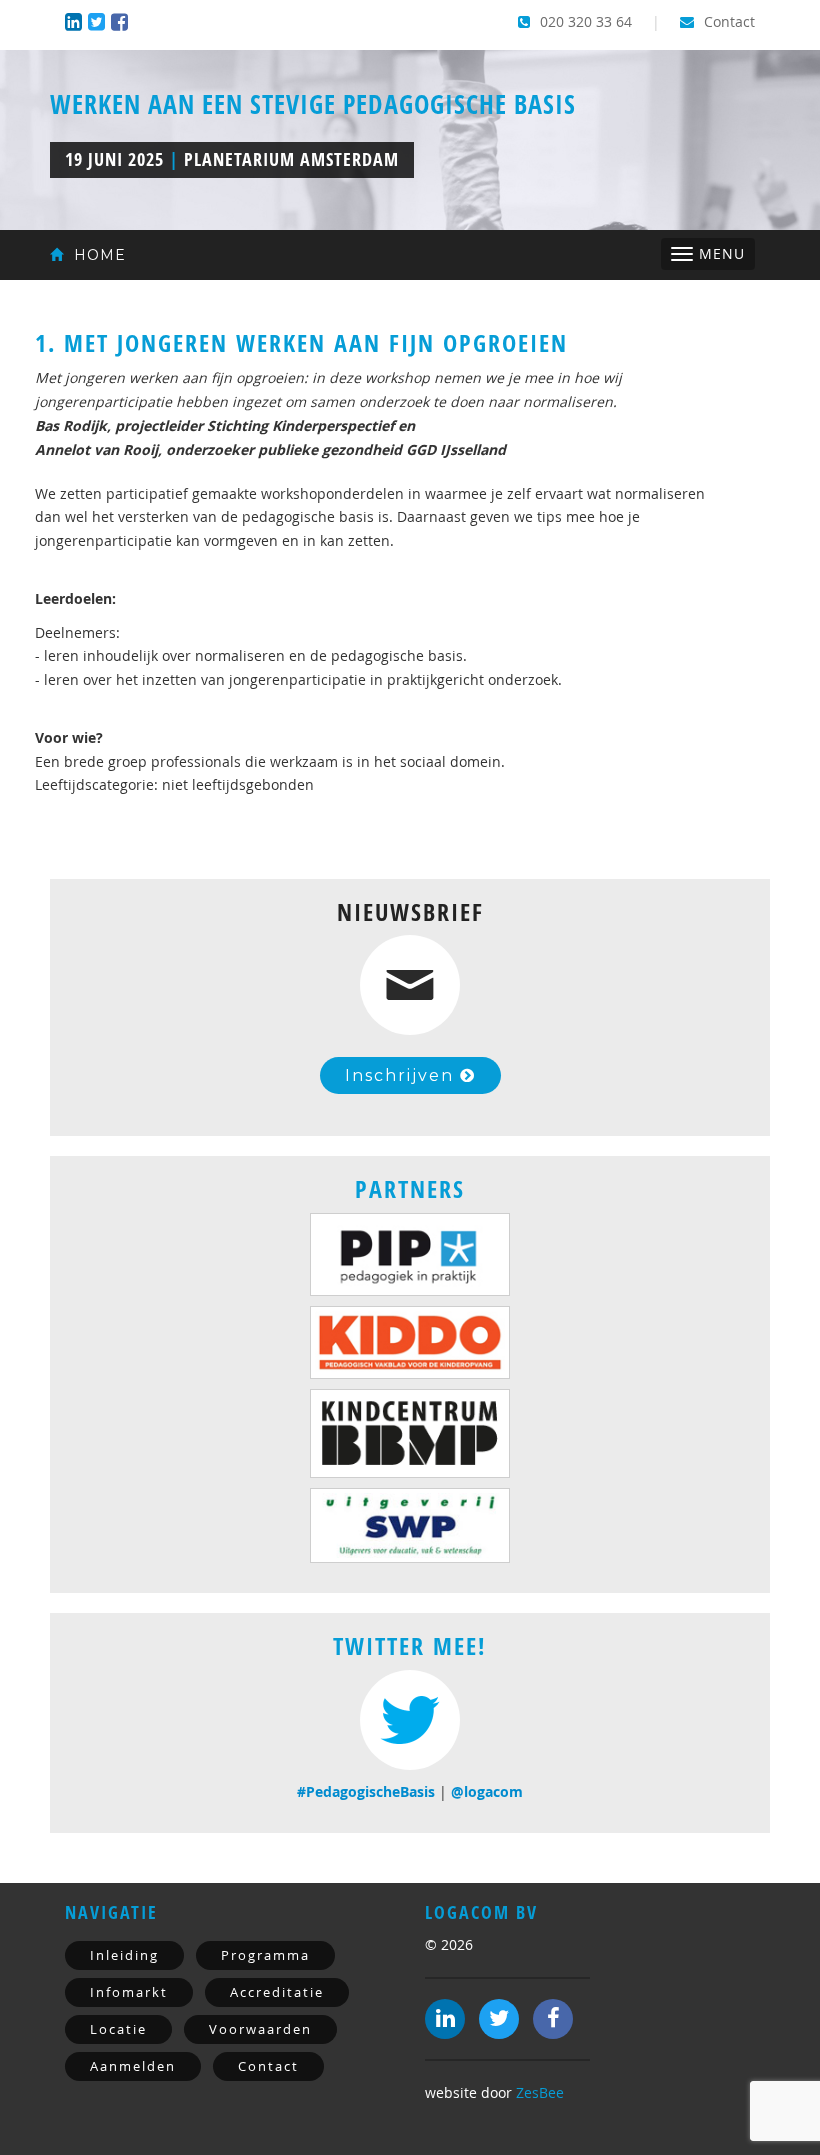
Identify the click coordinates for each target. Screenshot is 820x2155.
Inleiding (124, 1955)
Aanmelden (133, 2066)
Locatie (118, 2029)
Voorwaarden (260, 2029)
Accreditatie (277, 1992)
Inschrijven (402, 1075)
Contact (727, 21)
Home (97, 255)
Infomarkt (129, 1992)
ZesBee (540, 2092)
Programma (265, 1955)
